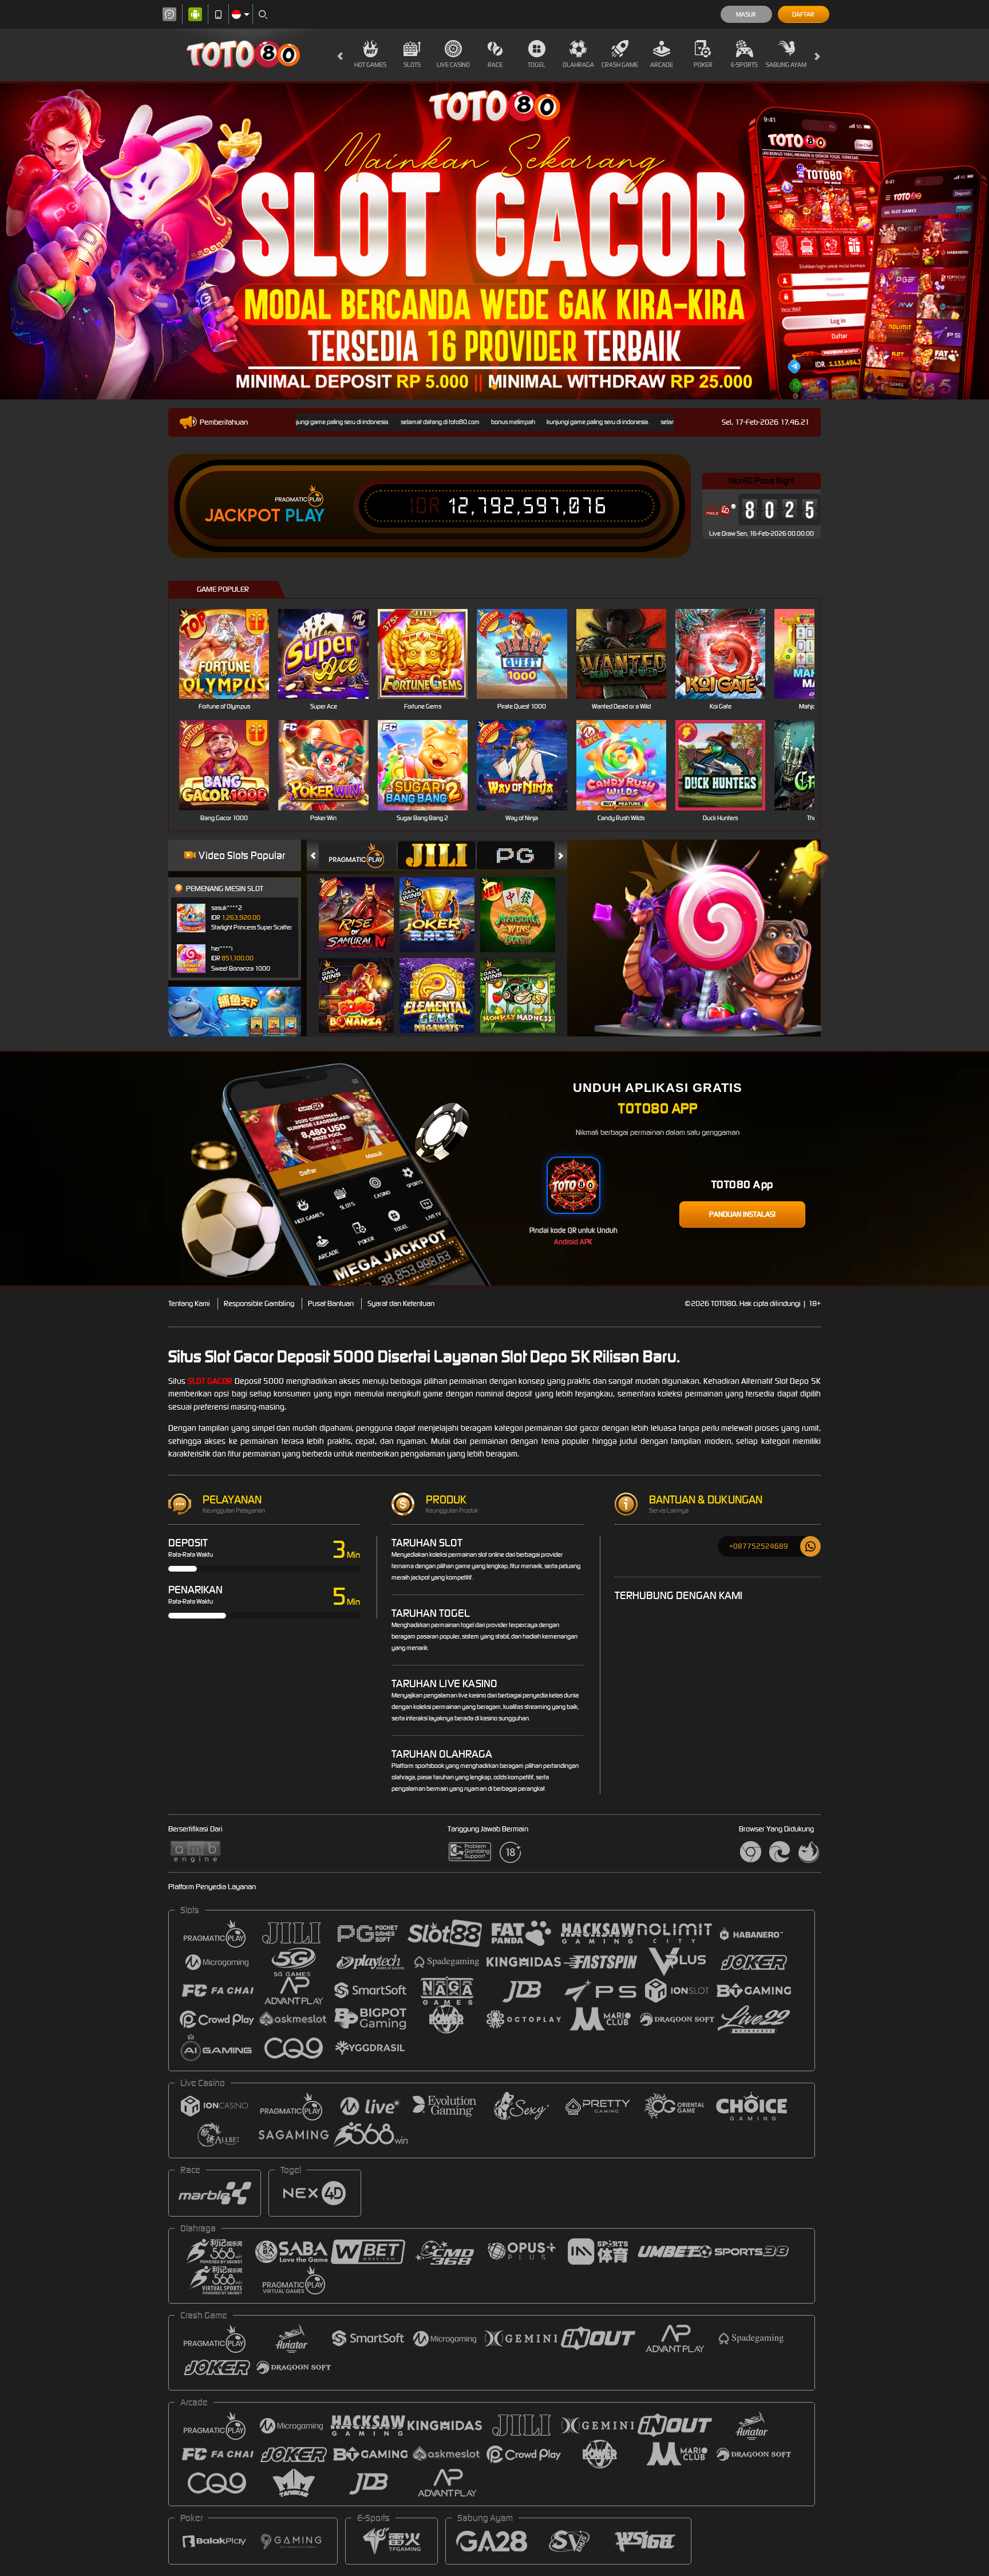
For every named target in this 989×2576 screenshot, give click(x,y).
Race (495, 65)
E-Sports (744, 65)
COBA (363, 903)
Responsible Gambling (259, 1303)
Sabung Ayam (786, 65)
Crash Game (620, 65)
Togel (537, 65)
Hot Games (370, 65)
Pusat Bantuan (331, 1303)
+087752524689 (759, 1546)
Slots (412, 65)
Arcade (662, 65)
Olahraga (578, 65)
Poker (703, 65)
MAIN (232, 654)
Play (305, 516)
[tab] (358, 855)
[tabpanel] (494, 242)
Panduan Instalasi (742, 1214)
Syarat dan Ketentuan (401, 1303)
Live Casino (453, 65)
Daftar (803, 14)
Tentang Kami (189, 1303)
